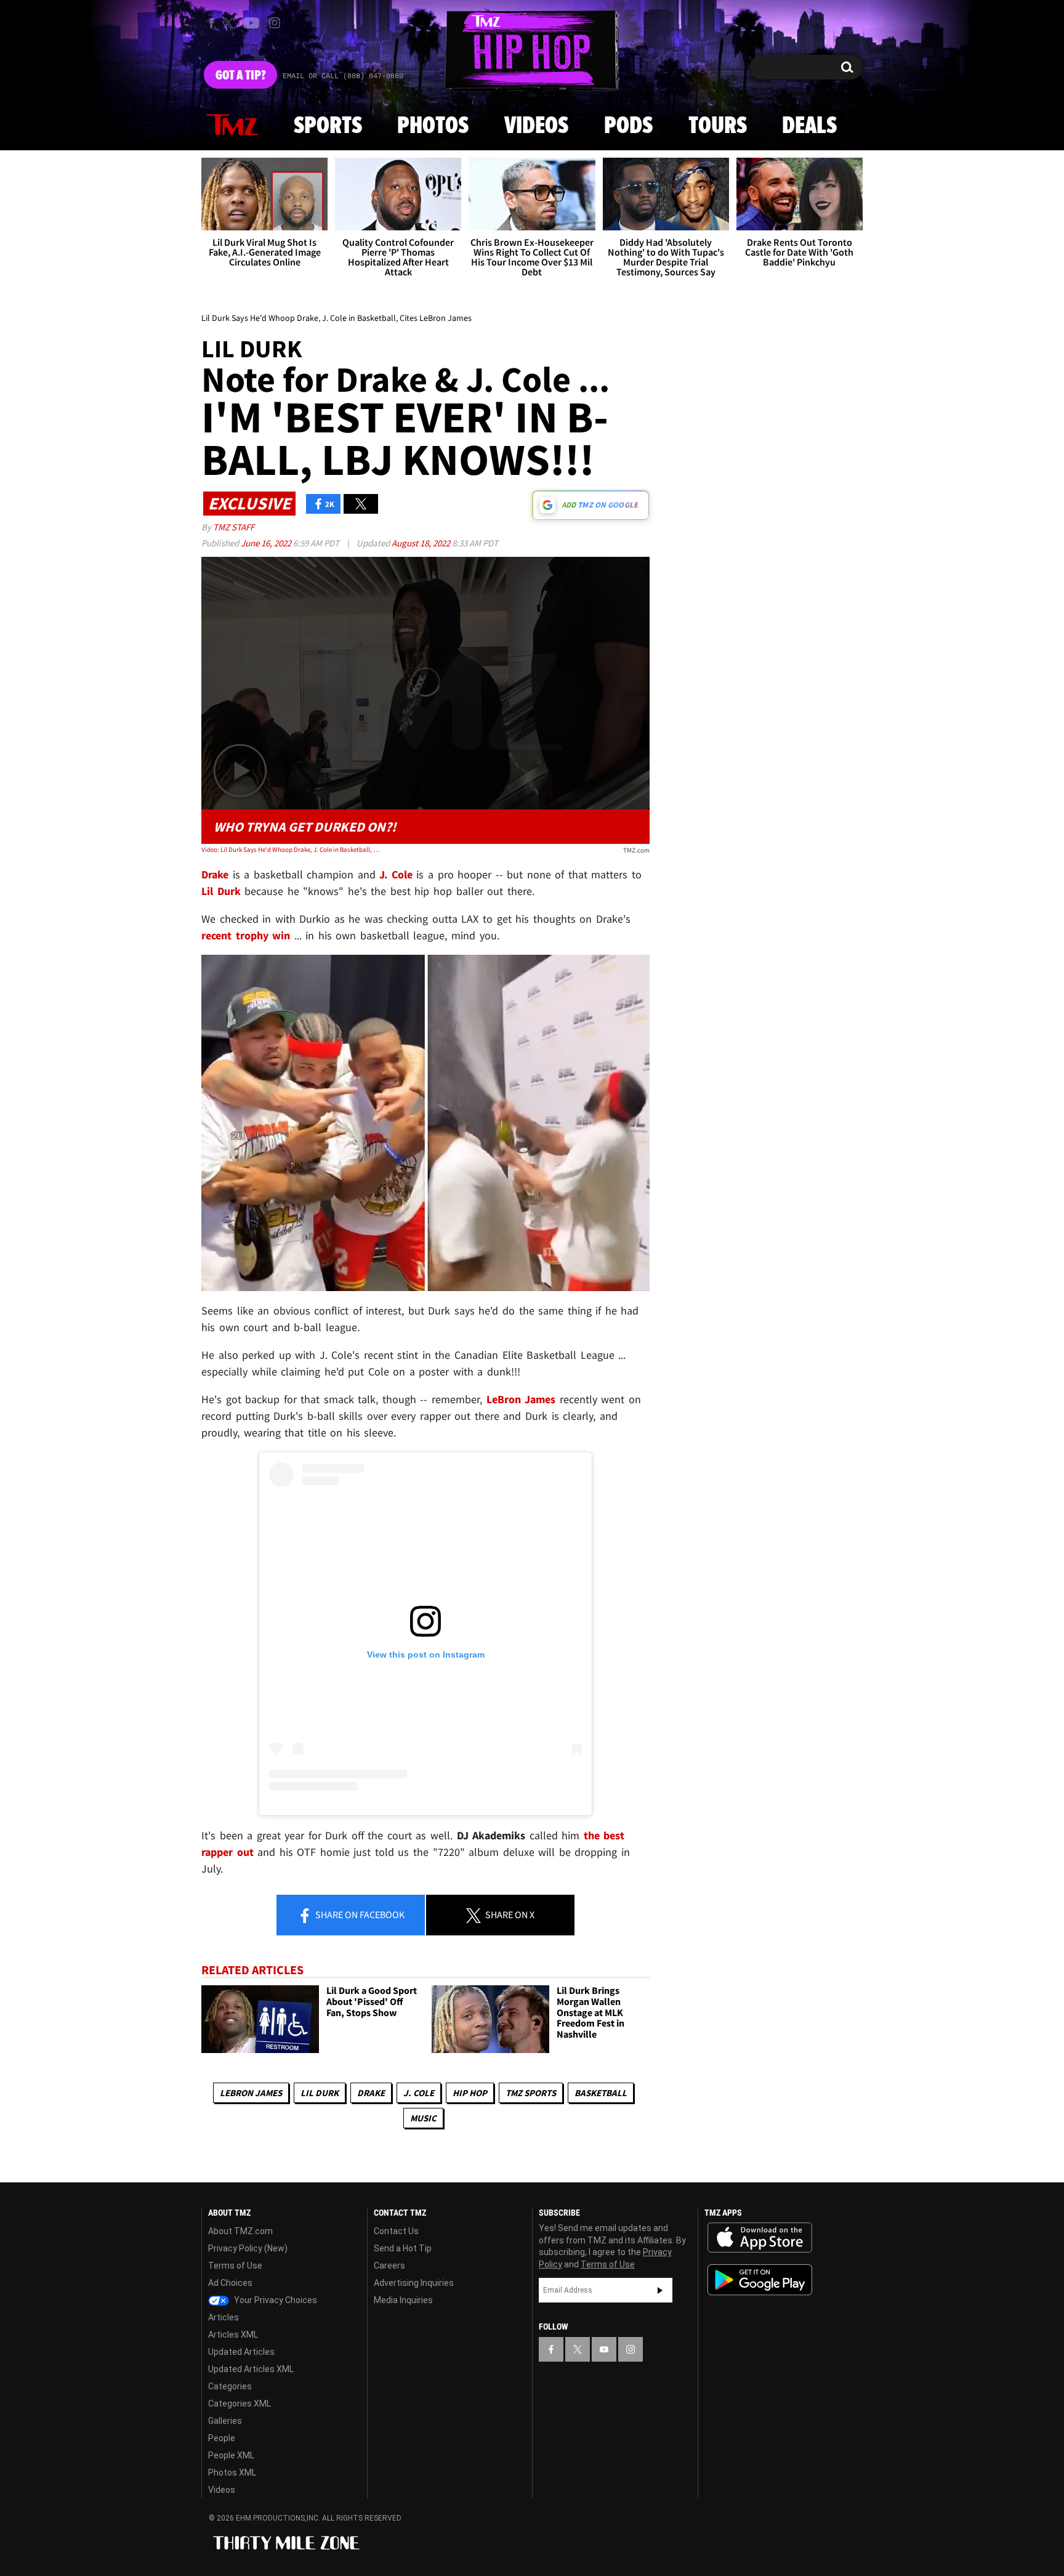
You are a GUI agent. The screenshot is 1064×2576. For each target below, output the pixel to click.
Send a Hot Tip (403, 2248)
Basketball (601, 2093)
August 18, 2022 (422, 543)
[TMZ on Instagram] (275, 23)
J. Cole (419, 2093)
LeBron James (251, 2093)
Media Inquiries (403, 2300)
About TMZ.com (240, 2231)
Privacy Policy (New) (248, 2248)
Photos (433, 126)
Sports (328, 126)
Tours (718, 126)
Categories (230, 2386)
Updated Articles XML (251, 2369)
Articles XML (233, 2335)
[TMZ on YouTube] (604, 2349)
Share (359, 1914)
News (232, 126)
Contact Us (396, 2231)
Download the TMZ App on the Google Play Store (760, 2280)
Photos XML (232, 2473)
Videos (536, 126)
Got (240, 76)
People (222, 2438)
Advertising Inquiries (414, 2283)
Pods (628, 126)
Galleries (225, 2421)
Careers (389, 2266)
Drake (371, 2093)
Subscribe (660, 2290)
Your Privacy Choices (275, 2300)
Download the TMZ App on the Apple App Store (760, 2238)
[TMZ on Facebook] (212, 23)
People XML (231, 2455)
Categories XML (240, 2404)
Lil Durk (320, 2093)
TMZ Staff (234, 527)
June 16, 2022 (267, 543)
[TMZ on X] (230, 23)
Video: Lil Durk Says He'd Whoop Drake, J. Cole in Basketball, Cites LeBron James (291, 849)
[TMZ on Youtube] (251, 23)
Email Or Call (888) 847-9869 (343, 76)
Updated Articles (241, 2352)
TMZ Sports (531, 2093)
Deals (809, 126)
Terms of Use (235, 2266)
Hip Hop (470, 2093)
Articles (224, 2317)
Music (423, 2118)
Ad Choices (230, 2283)
